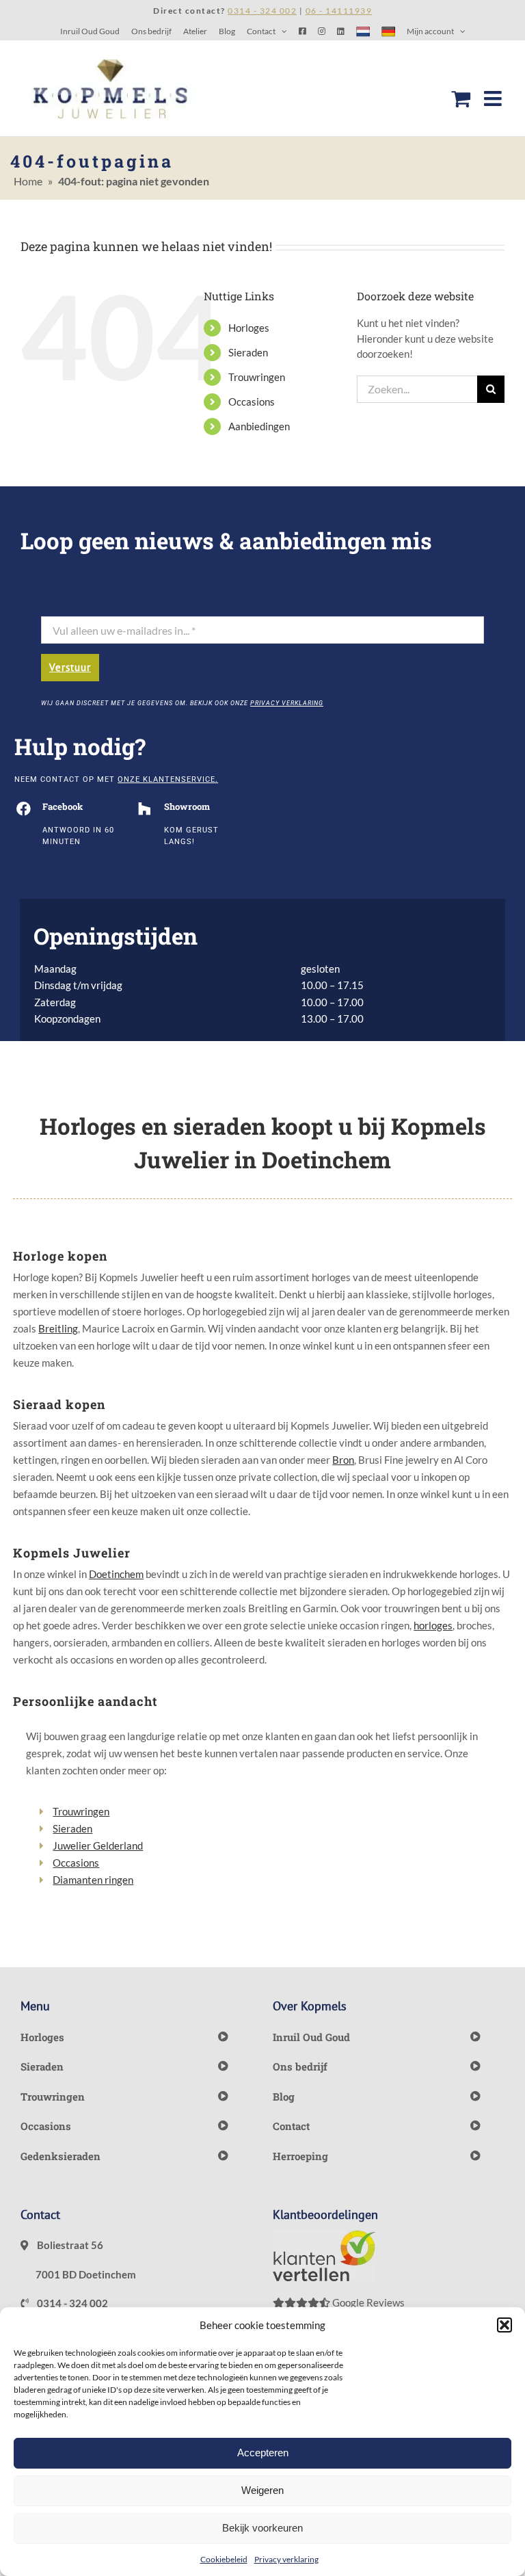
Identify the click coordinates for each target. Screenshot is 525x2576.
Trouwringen (257, 377)
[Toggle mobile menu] (494, 98)
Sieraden (248, 352)
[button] (504, 2325)
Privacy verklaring (286, 2559)
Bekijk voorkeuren (262, 2528)
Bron (343, 1460)
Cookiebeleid (224, 2559)
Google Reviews (367, 2302)
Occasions (252, 402)
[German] (388, 31)
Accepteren (263, 2453)
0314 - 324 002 (71, 2303)
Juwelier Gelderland (98, 1845)
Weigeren (262, 2490)
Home (28, 181)
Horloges (249, 328)
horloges (433, 1625)
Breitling (58, 1328)
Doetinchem (116, 1574)
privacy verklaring (287, 703)
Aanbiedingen (259, 426)
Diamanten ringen (93, 1880)
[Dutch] (363, 31)
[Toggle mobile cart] (461, 98)
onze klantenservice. (168, 779)
